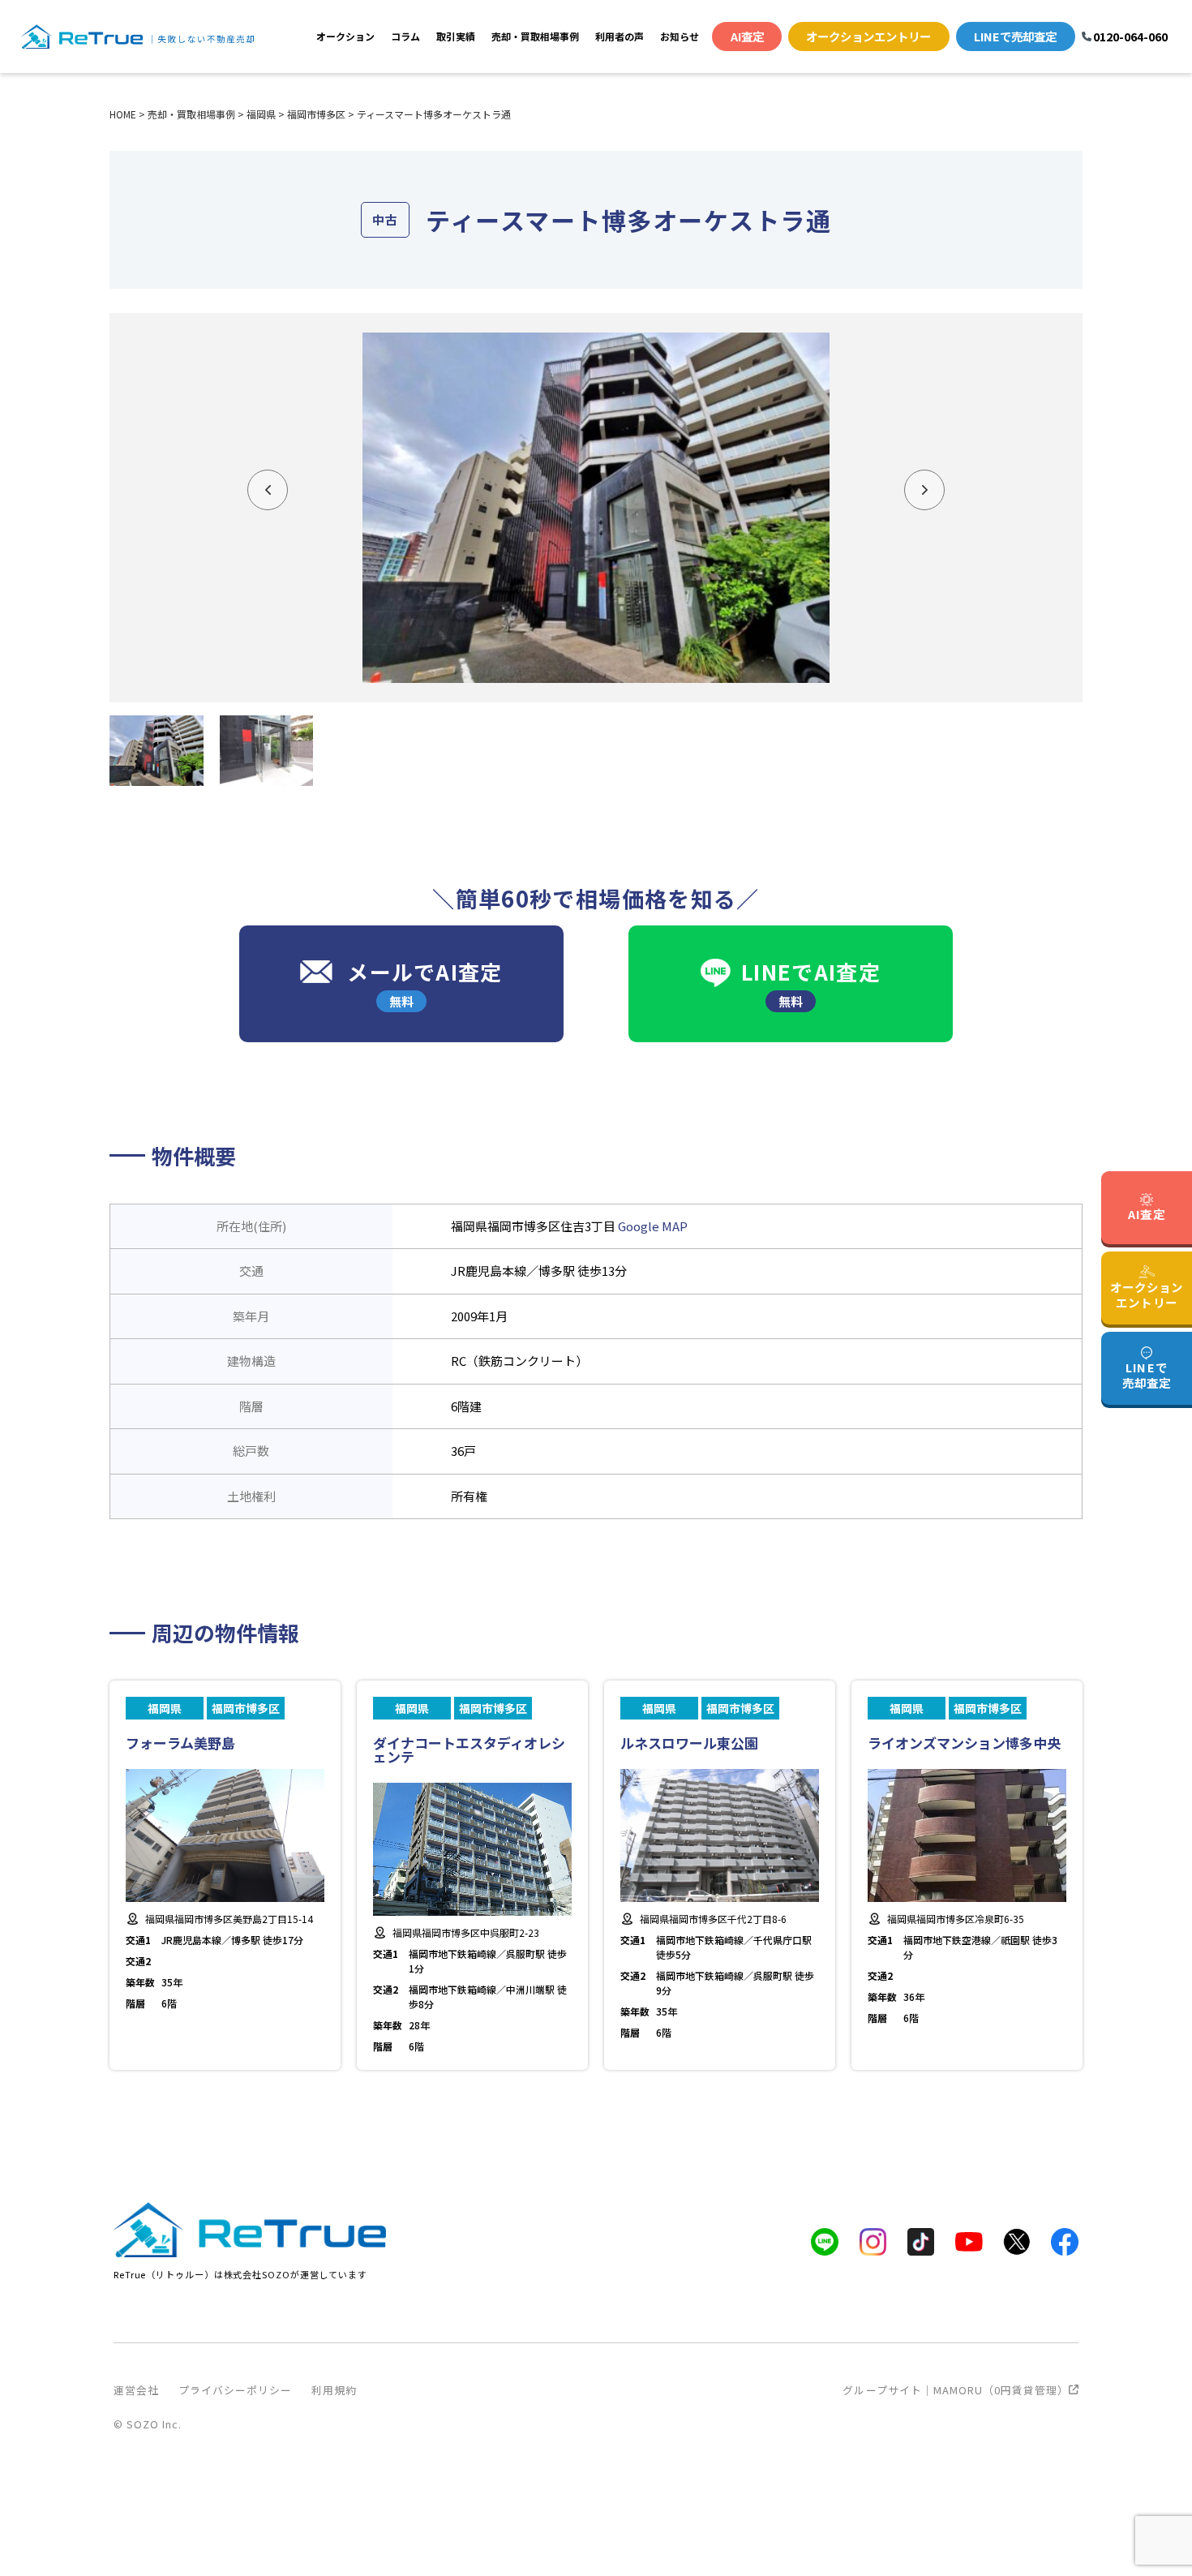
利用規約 (334, 2390)
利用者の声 (620, 36)
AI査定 (747, 36)
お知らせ (680, 36)
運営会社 (136, 2390)
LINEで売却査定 (1015, 36)
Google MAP (653, 1226)
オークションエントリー (868, 36)
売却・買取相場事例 (535, 36)
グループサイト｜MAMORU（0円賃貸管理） (956, 2390)
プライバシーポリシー (235, 2390)
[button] (268, 490)
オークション (345, 36)
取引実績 (456, 36)
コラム (405, 36)
